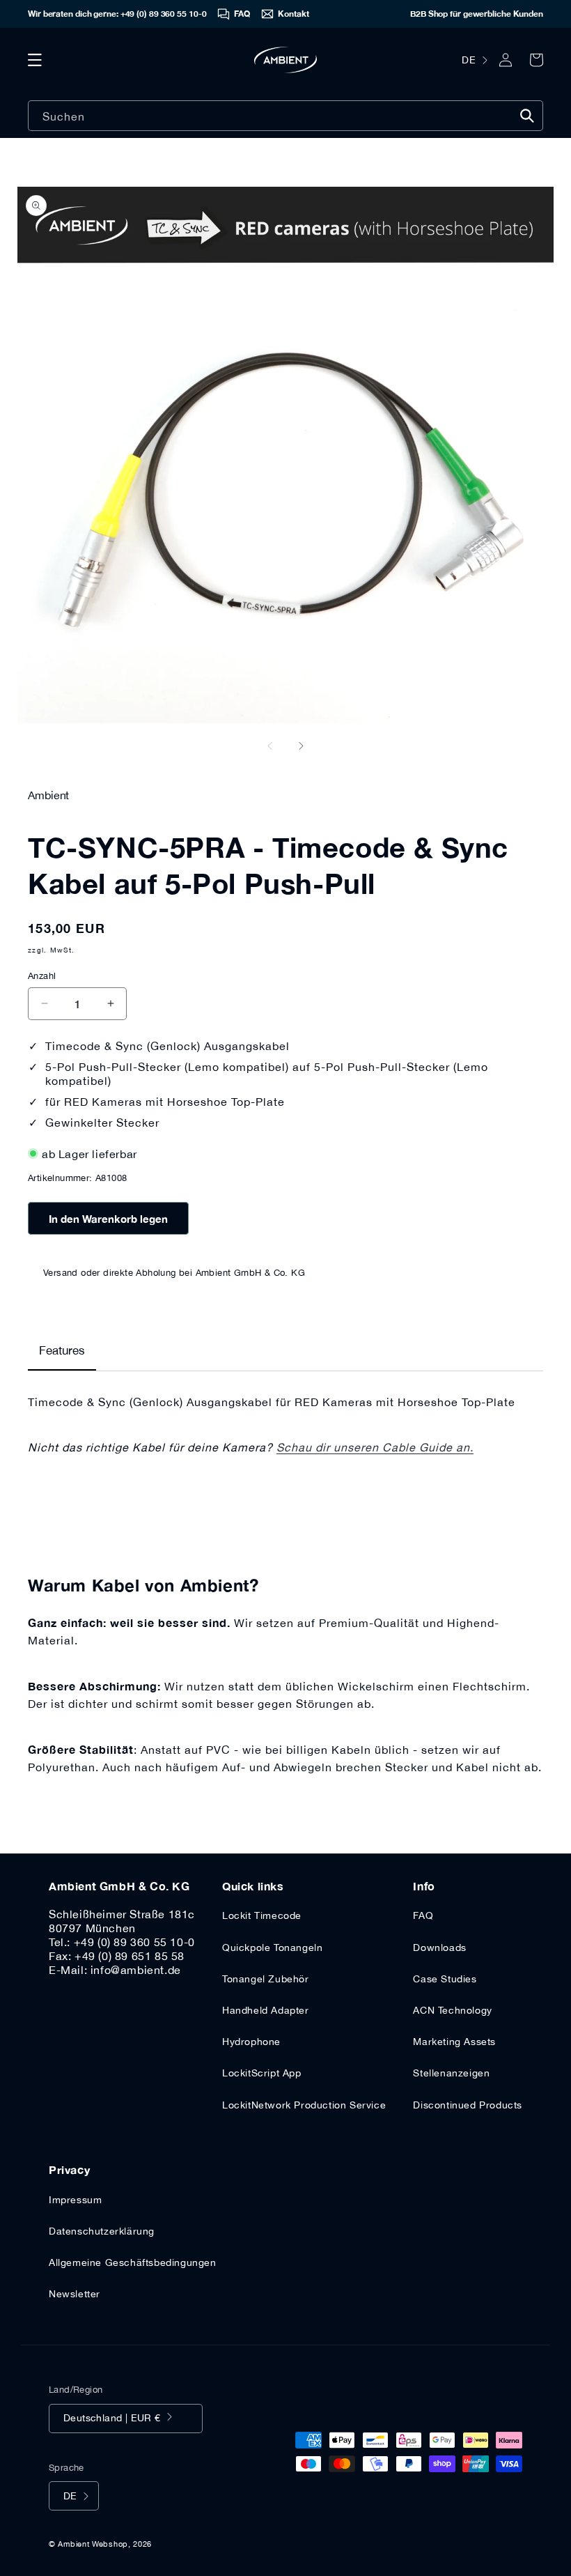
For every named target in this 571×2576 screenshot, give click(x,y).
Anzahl (42, 976)
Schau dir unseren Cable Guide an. (375, 1447)
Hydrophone (251, 2042)
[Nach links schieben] (270, 746)
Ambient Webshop (93, 2544)
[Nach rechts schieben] (301, 746)
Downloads (439, 1948)
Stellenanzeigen (451, 2073)
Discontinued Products (468, 2105)
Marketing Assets (454, 2042)
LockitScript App (262, 2073)
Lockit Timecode (262, 1915)
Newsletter (75, 2294)
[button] (35, 60)
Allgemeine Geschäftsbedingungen (133, 2262)
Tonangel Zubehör (266, 1979)
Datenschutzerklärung (102, 2231)
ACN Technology (452, 2010)
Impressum (75, 2200)
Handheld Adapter (266, 2010)
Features (62, 1350)
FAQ (423, 1915)
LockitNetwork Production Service (304, 2105)
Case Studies (445, 1979)
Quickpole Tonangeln (272, 1948)
